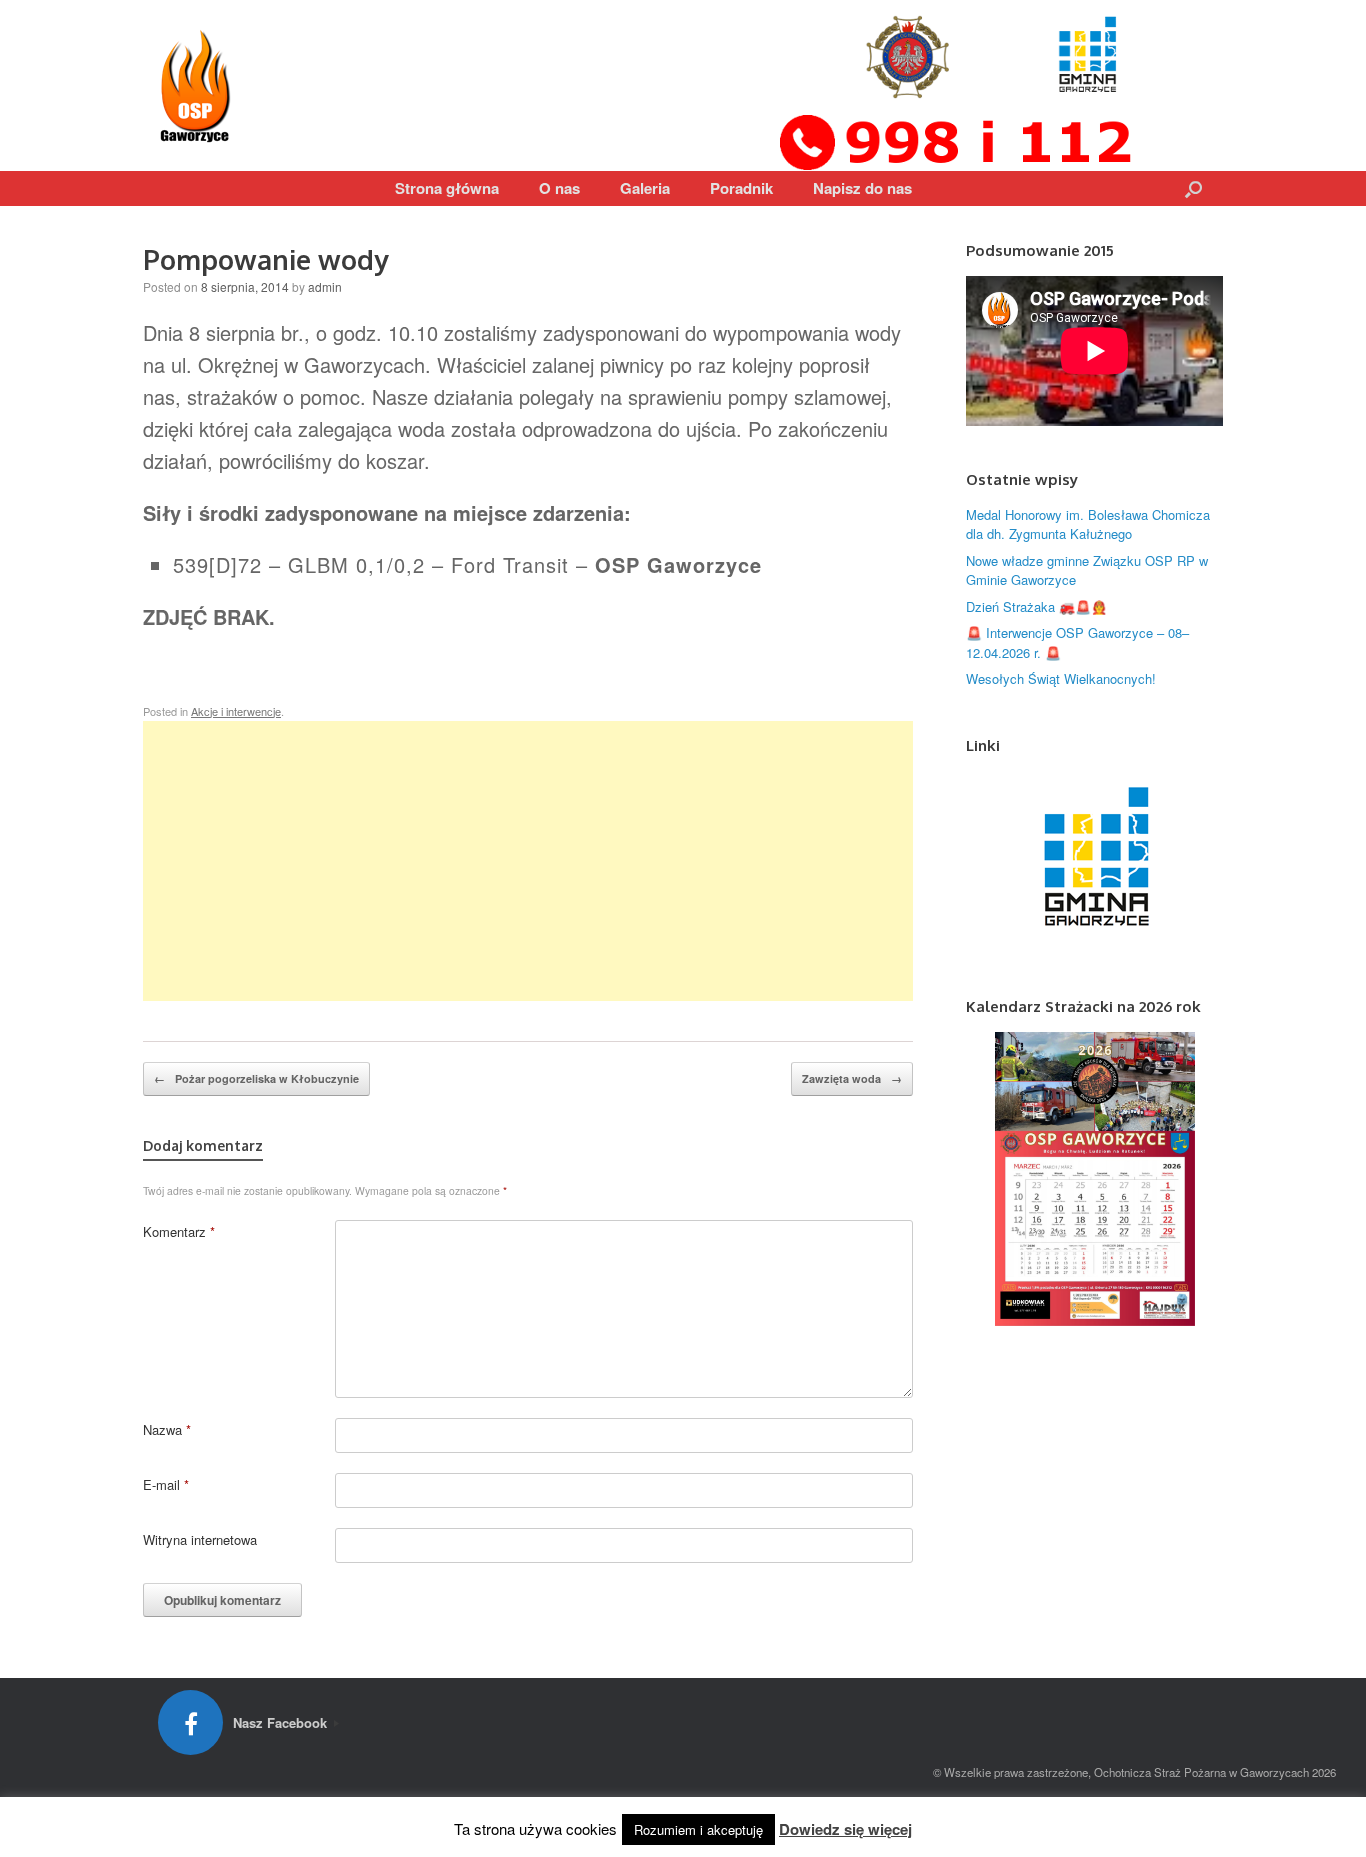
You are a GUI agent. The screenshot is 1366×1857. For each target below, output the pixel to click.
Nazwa (167, 1429)
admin (325, 286)
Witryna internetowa (200, 1539)
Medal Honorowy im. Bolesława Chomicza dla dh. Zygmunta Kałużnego (1088, 524)
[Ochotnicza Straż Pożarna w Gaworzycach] (198, 85)
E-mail (166, 1484)
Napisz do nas (862, 188)
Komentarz (179, 1231)
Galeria (645, 188)
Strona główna (447, 188)
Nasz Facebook (282, 1722)
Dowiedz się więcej (845, 1829)
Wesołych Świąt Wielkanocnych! (1061, 678)
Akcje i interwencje (236, 711)
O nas (559, 188)
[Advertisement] (528, 861)
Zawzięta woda (852, 1078)
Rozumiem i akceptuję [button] (698, 1829)
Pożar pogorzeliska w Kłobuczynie (256, 1078)
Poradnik (741, 188)
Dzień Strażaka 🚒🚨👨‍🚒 (1036, 606)
